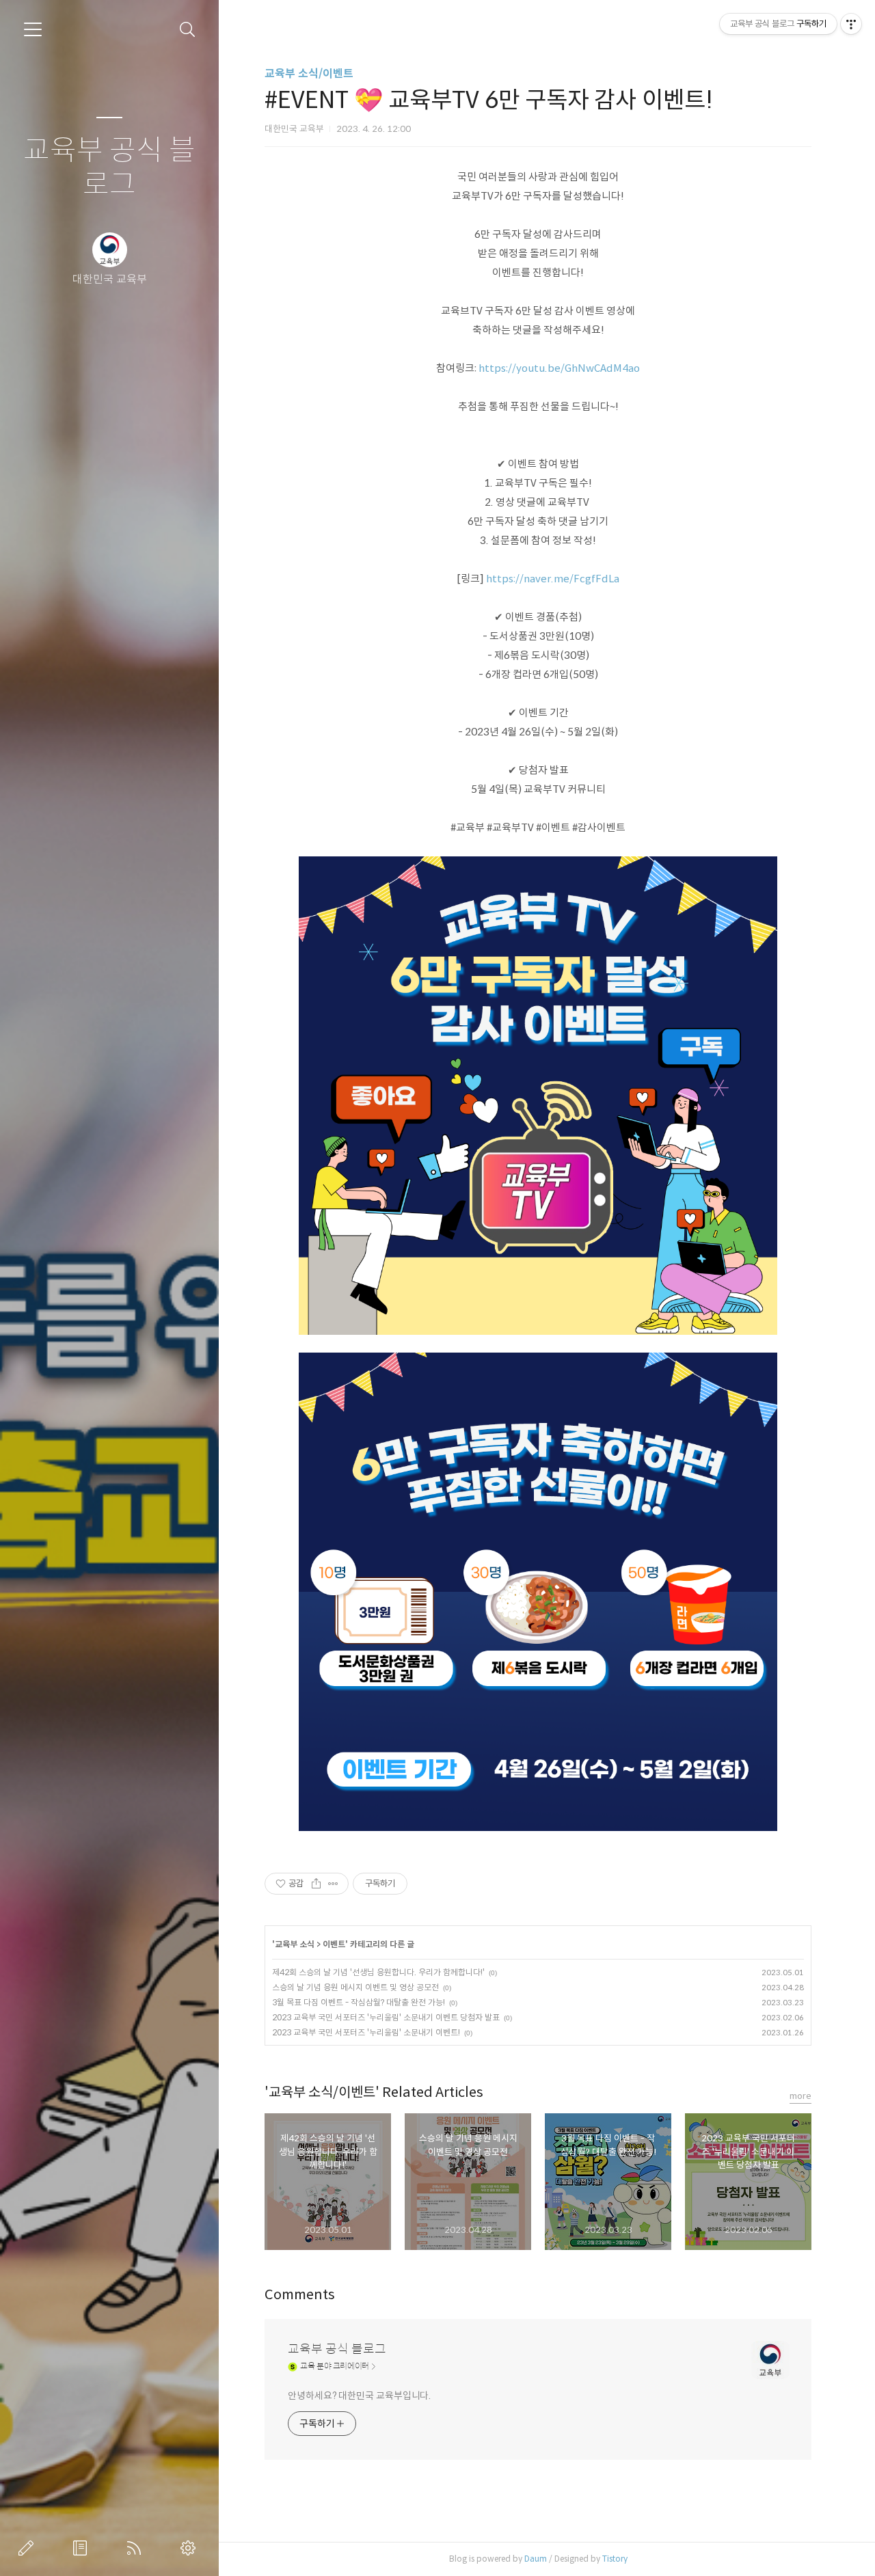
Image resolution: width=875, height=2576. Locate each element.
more (800, 2096)
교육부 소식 (295, 1944)
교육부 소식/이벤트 (309, 73)
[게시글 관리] (333, 1884)
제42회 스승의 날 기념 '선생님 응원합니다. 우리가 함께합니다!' (378, 1972)
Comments (300, 2295)
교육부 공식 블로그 (109, 168)
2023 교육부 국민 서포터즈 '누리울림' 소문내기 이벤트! (366, 2032)
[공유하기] (316, 1884)
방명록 (83, 2548)
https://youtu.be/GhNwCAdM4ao (559, 368)
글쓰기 (29, 2548)
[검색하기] (188, 30)
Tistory (615, 2559)
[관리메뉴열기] (851, 24)
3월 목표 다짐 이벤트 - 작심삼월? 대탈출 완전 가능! (359, 2002)
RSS (137, 2548)
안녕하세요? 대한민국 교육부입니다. (359, 2396)
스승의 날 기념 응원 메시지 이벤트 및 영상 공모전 (355, 1987)
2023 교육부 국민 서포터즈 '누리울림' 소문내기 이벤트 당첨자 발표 (386, 2017)
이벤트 (334, 1944)
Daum (536, 2559)
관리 (191, 2548)
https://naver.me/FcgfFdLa (553, 579)
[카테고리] (33, 29)
